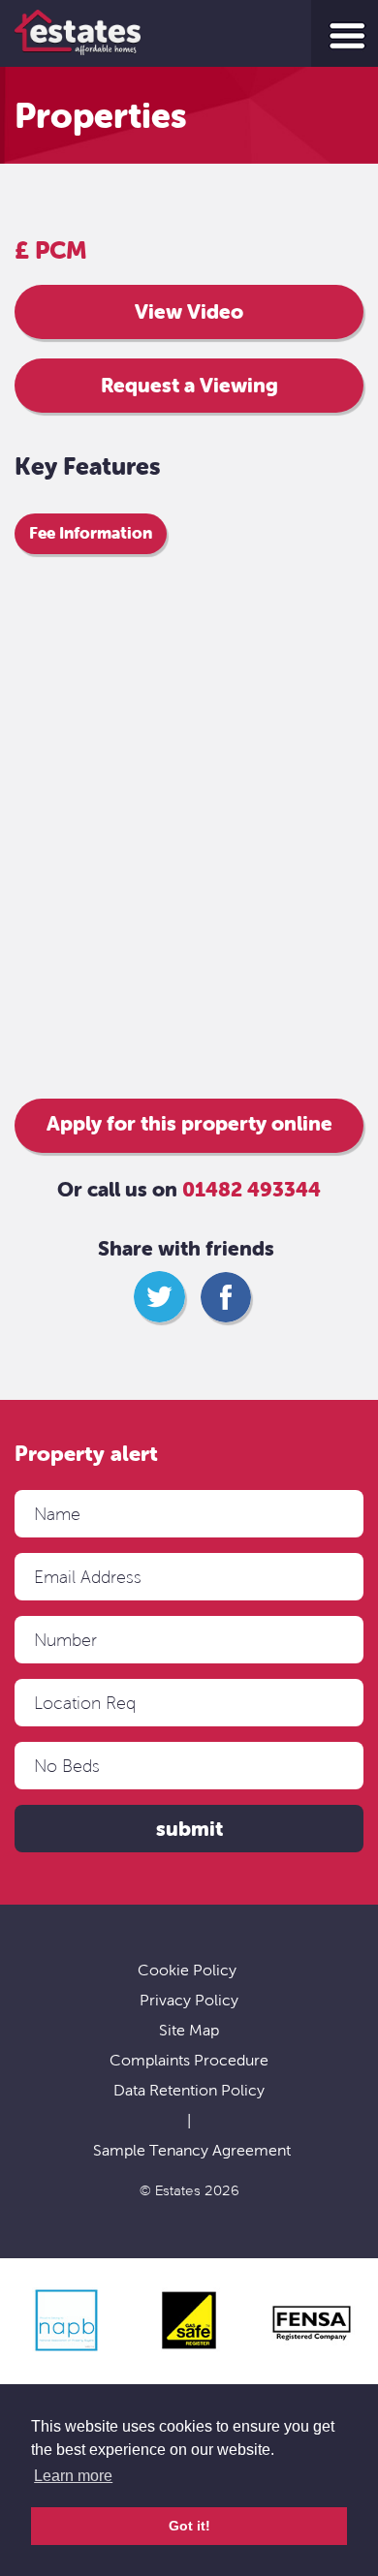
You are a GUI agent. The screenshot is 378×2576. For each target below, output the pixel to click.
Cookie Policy (187, 1970)
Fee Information (91, 533)
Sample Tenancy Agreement (192, 2150)
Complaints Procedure (189, 2060)
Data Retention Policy (189, 2090)
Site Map (189, 2030)
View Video (189, 312)
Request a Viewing (189, 386)
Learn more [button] (73, 2476)
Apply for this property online (189, 1124)
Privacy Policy (189, 2000)
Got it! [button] (189, 2526)
